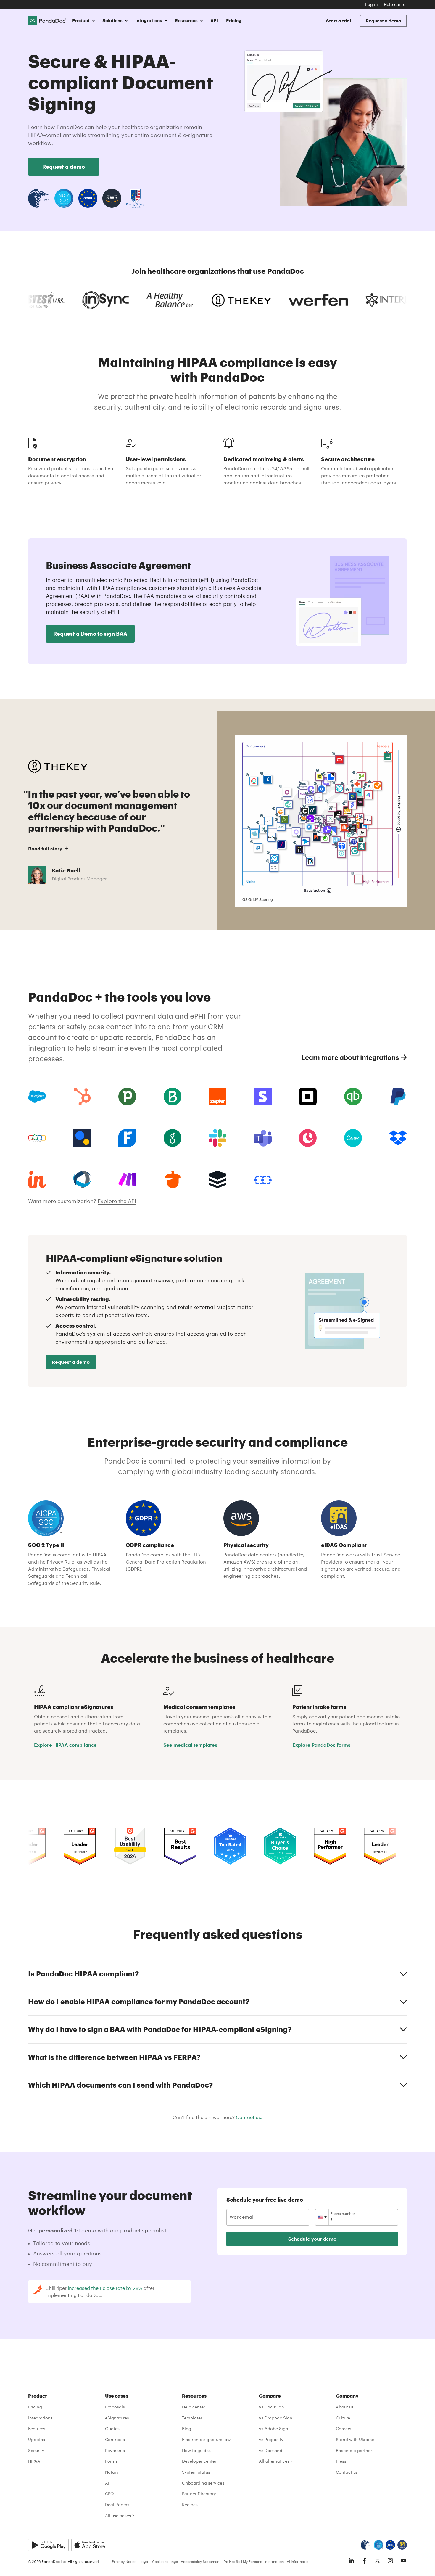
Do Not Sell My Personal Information (254, 2561)
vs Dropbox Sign (276, 2418)
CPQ (109, 2494)
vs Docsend (271, 2450)
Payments (115, 2450)
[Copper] (308, 1138)
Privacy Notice (124, 2561)
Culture (343, 2418)
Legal (144, 2561)
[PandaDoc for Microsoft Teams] (263, 1138)
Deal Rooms (117, 2505)
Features (37, 2428)
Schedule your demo (312, 2239)
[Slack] (217, 1138)
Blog (187, 2428)
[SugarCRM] (217, 1179)
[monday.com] (173, 1097)
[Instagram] (390, 2561)
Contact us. (249, 2117)
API (214, 20)
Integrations (40, 2418)
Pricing (234, 20)
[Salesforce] (37, 1097)
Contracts (115, 2439)
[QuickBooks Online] (353, 1097)
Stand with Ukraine (355, 2439)
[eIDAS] (402, 2545)
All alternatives (274, 2461)
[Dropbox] (398, 1138)
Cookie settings (165, 2561)
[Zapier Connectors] (217, 1097)
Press (341, 2461)
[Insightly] (37, 1179)
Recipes (190, 2505)
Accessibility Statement (201, 2561)
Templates (192, 2418)
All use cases (118, 2515)
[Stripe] (263, 1097)
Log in (372, 4)
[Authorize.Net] (82, 1138)
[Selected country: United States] (322, 2217)
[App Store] (90, 2545)
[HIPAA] (366, 2545)
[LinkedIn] (351, 2561)
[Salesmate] (263, 1179)
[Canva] (353, 1138)
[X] (377, 2561)
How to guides (196, 2450)
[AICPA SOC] (378, 2545)
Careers (344, 2428)
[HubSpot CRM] (82, 1097)
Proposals (115, 2407)
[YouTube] (403, 2561)
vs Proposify (271, 2439)
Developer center (199, 2461)
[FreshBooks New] (127, 1138)
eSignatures (117, 2418)
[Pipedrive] (127, 1097)
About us (345, 2407)
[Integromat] (127, 1179)
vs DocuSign (272, 2407)
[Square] (308, 1097)
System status (196, 2472)
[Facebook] (364, 2561)
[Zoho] (37, 1138)
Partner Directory (199, 2494)
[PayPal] (398, 1097)
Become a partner (354, 2450)
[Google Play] (48, 2545)
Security (36, 2450)
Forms (111, 2461)
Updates (37, 2439)
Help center (395, 4)
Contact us (347, 2472)
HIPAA (34, 2461)
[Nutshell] (173, 1179)
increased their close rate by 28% (105, 2288)
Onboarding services (203, 2483)
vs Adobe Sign (274, 2428)
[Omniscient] (82, 1179)
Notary (112, 2472)
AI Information (299, 2561)
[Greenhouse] (173, 1138)
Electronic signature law (206, 2439)
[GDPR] (390, 2545)
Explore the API (117, 1201)
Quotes (112, 2428)
